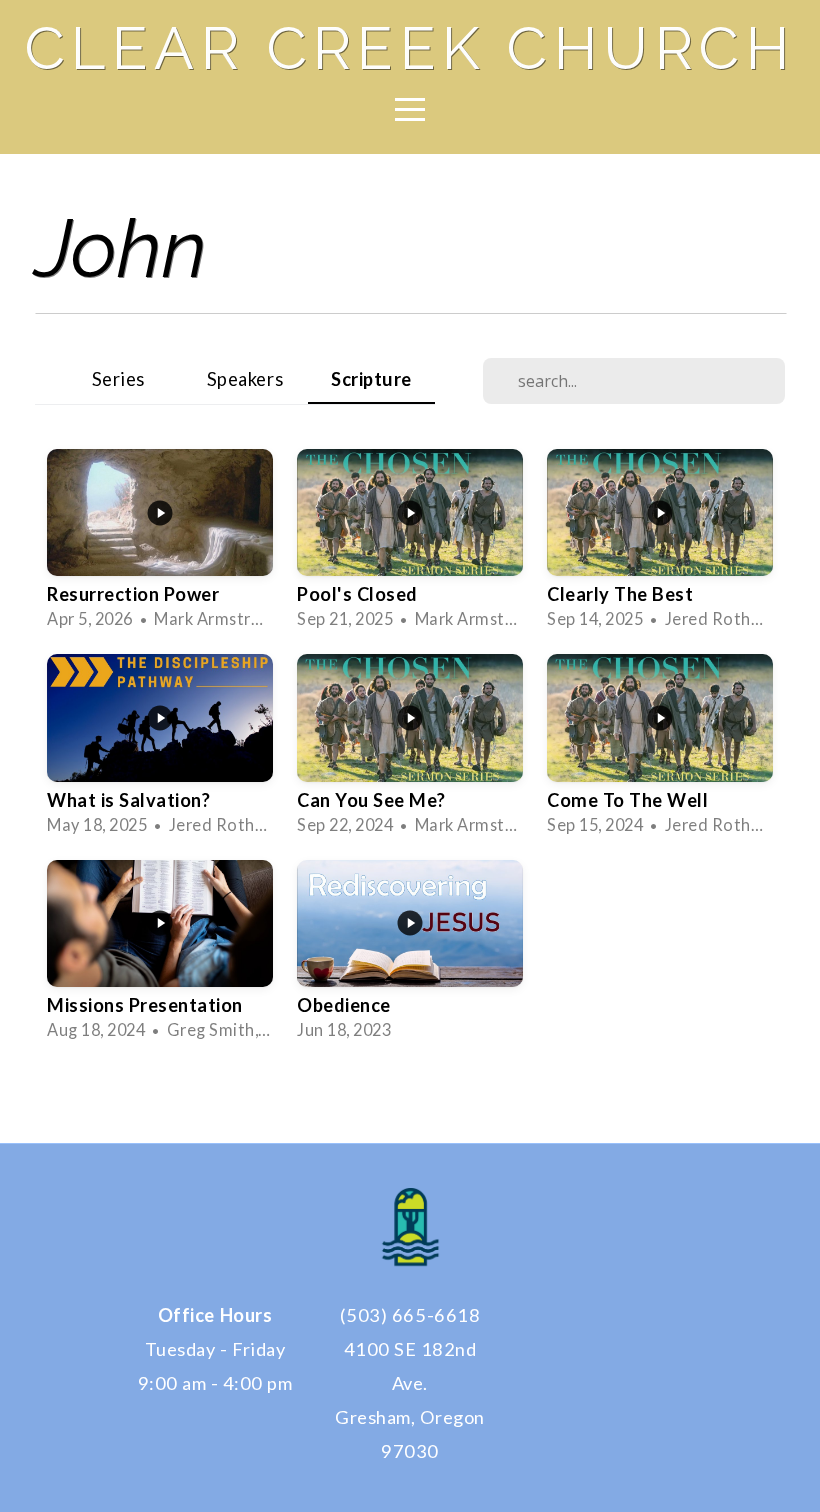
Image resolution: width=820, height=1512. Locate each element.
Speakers (245, 379)
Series (118, 379)
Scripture (371, 379)
